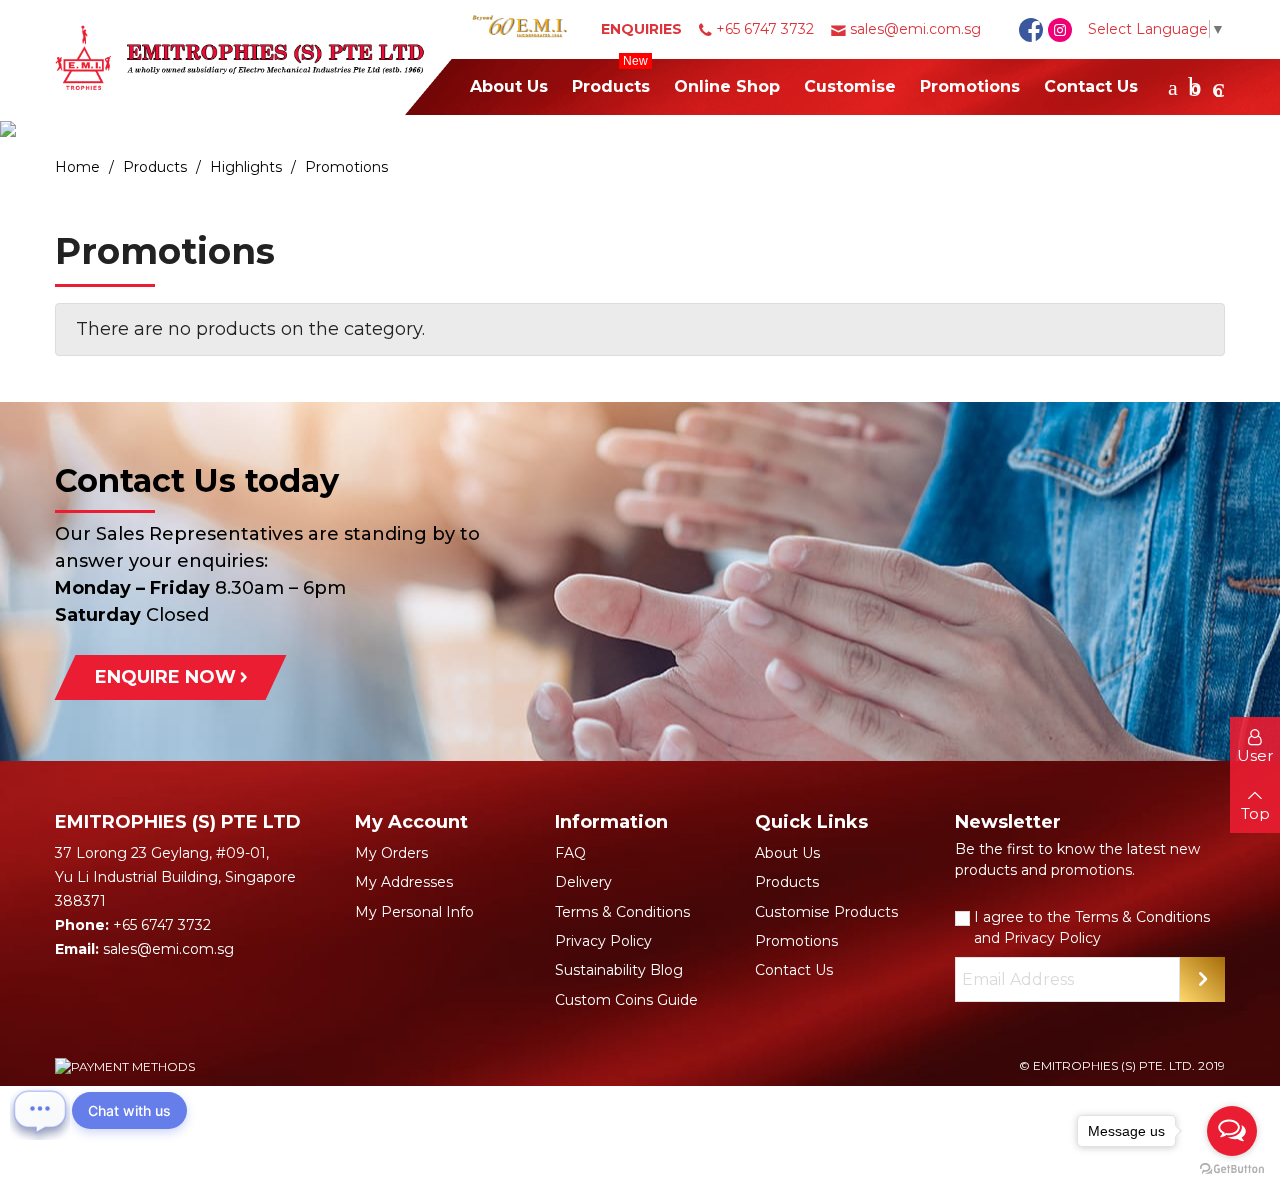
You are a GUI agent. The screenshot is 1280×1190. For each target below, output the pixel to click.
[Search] (1173, 87)
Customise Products (826, 912)
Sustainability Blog (619, 970)
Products (611, 77)
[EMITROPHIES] (255, 58)
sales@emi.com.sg (915, 29)
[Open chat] (40, 1110)
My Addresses (404, 882)
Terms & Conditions (622, 912)
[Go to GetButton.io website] (1232, 1169)
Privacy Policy (603, 941)
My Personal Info (414, 912)
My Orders (391, 853)
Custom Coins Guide (626, 1000)
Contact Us (1091, 86)
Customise (850, 86)
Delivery (583, 882)
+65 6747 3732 (765, 29)
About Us (509, 86)
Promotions (970, 86)
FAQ (570, 853)
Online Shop (727, 86)
